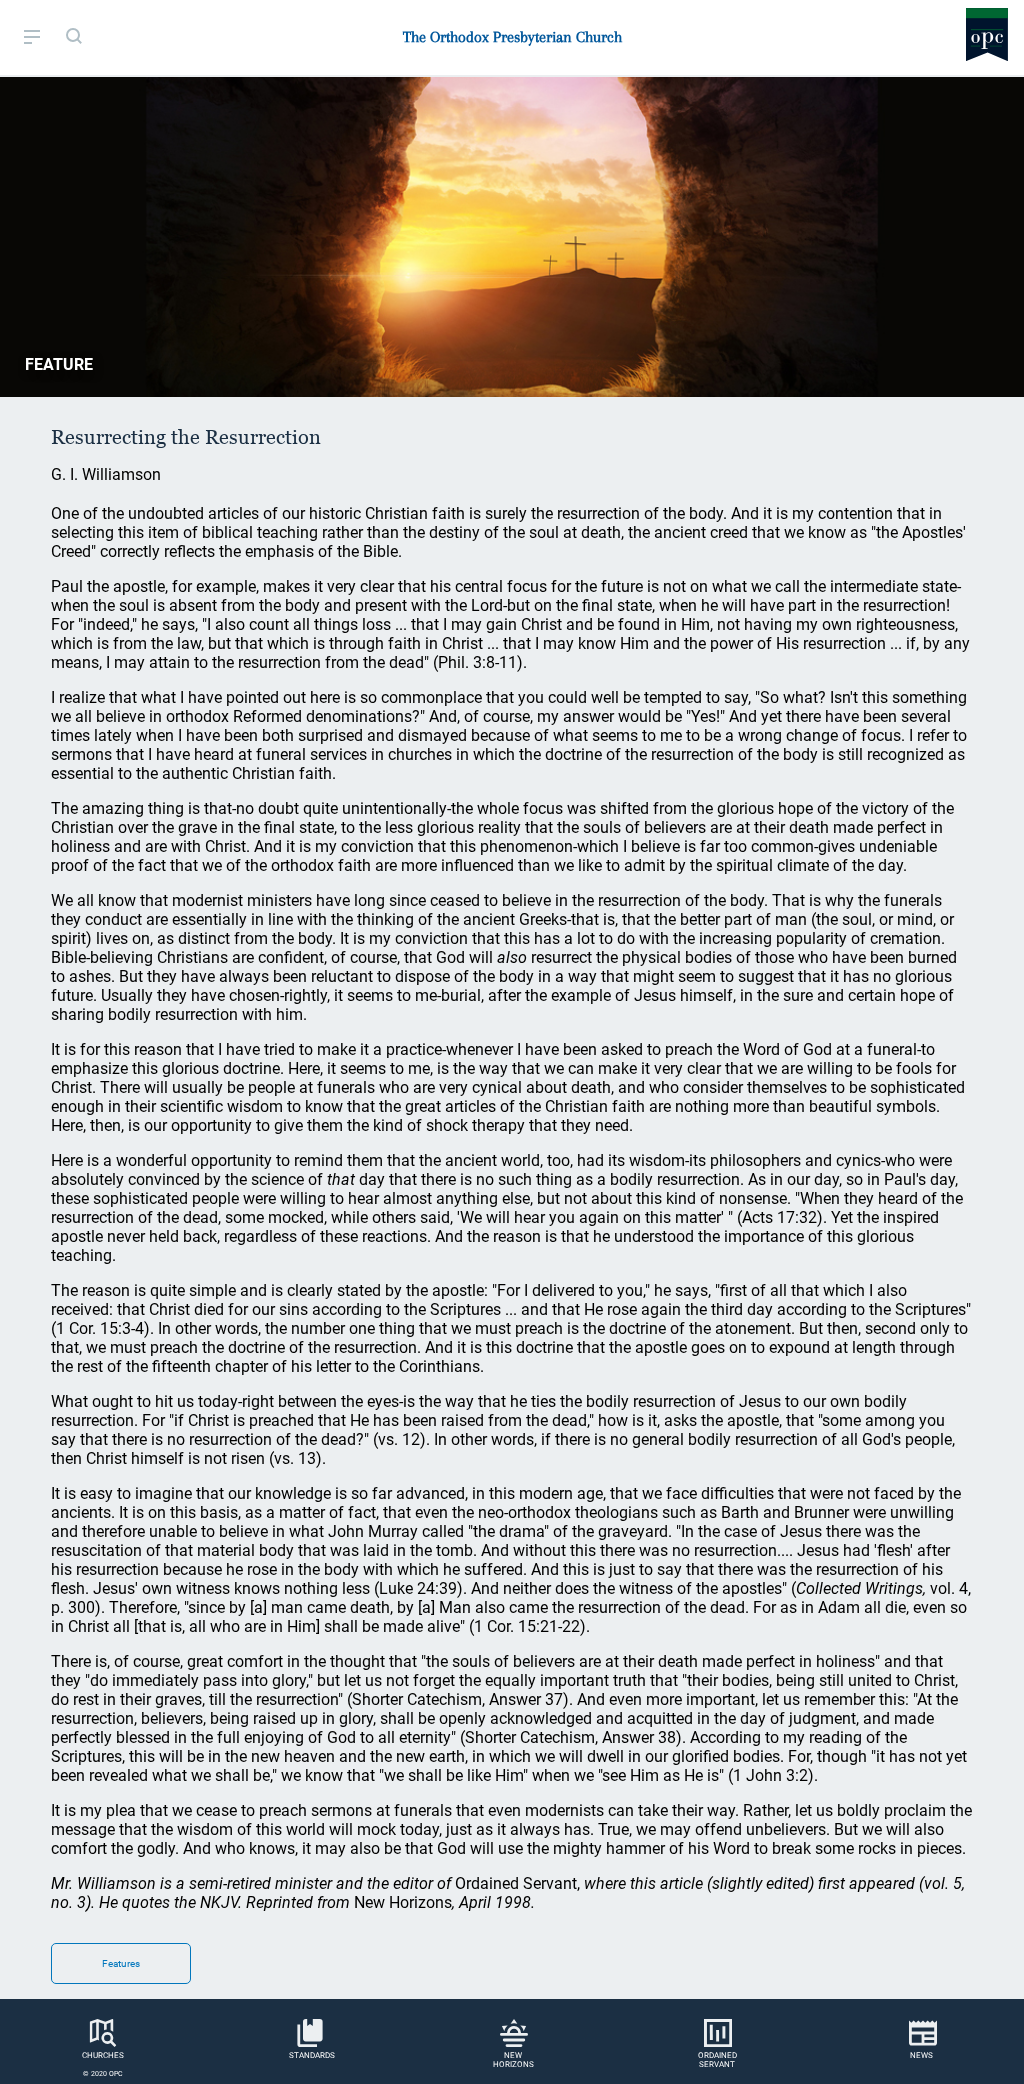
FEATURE (59, 364)
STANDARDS (312, 2055)
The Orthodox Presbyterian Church (512, 37)
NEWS (921, 2055)
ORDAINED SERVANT (717, 2060)
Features (121, 1963)
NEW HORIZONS (513, 2060)
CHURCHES (103, 2055)
